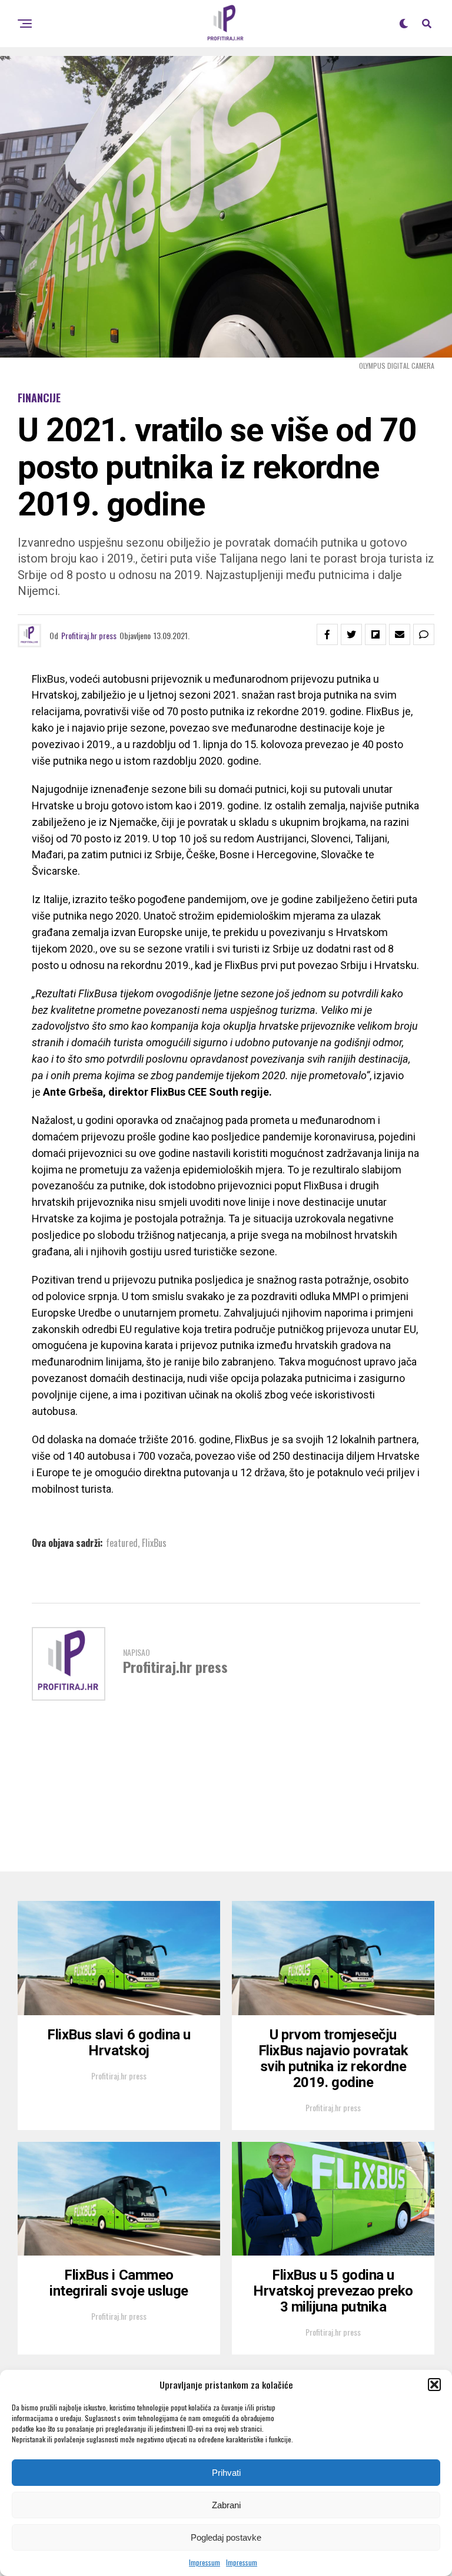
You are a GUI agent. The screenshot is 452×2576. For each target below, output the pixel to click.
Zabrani (226, 2505)
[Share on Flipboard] (375, 634)
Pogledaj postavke (226, 2537)
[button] (434, 2385)
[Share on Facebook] (327, 634)
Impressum (205, 2562)
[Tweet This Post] (351, 634)
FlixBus (154, 1543)
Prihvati (226, 2473)
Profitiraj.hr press (89, 635)
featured (122, 1543)
